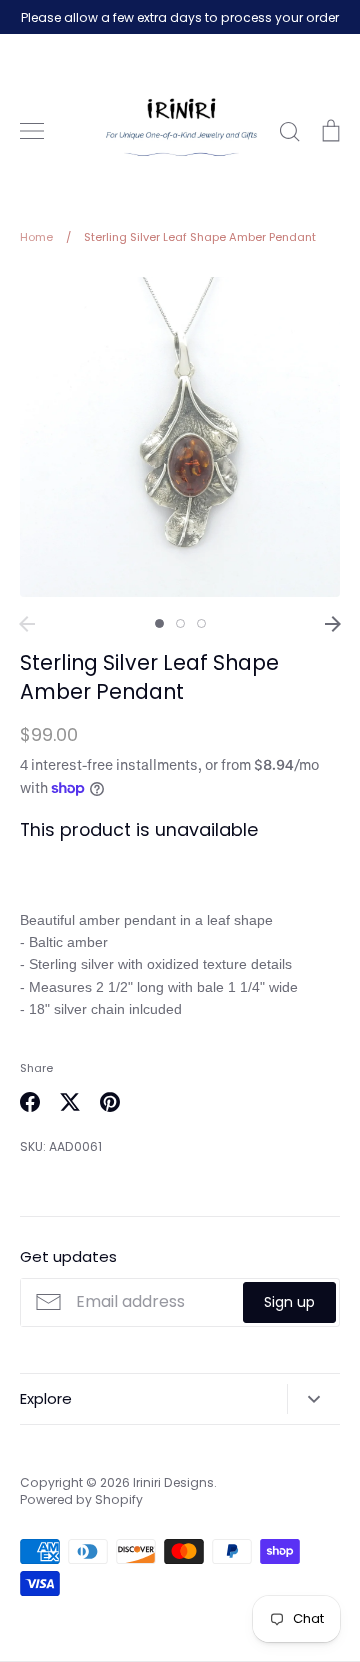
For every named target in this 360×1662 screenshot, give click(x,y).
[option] (180, 436)
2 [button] (180, 623)
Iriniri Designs (173, 1482)
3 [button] (201, 623)
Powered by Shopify (81, 1499)
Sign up (289, 1302)
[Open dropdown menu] (313, 1399)
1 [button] (159, 623)
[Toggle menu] (32, 131)
